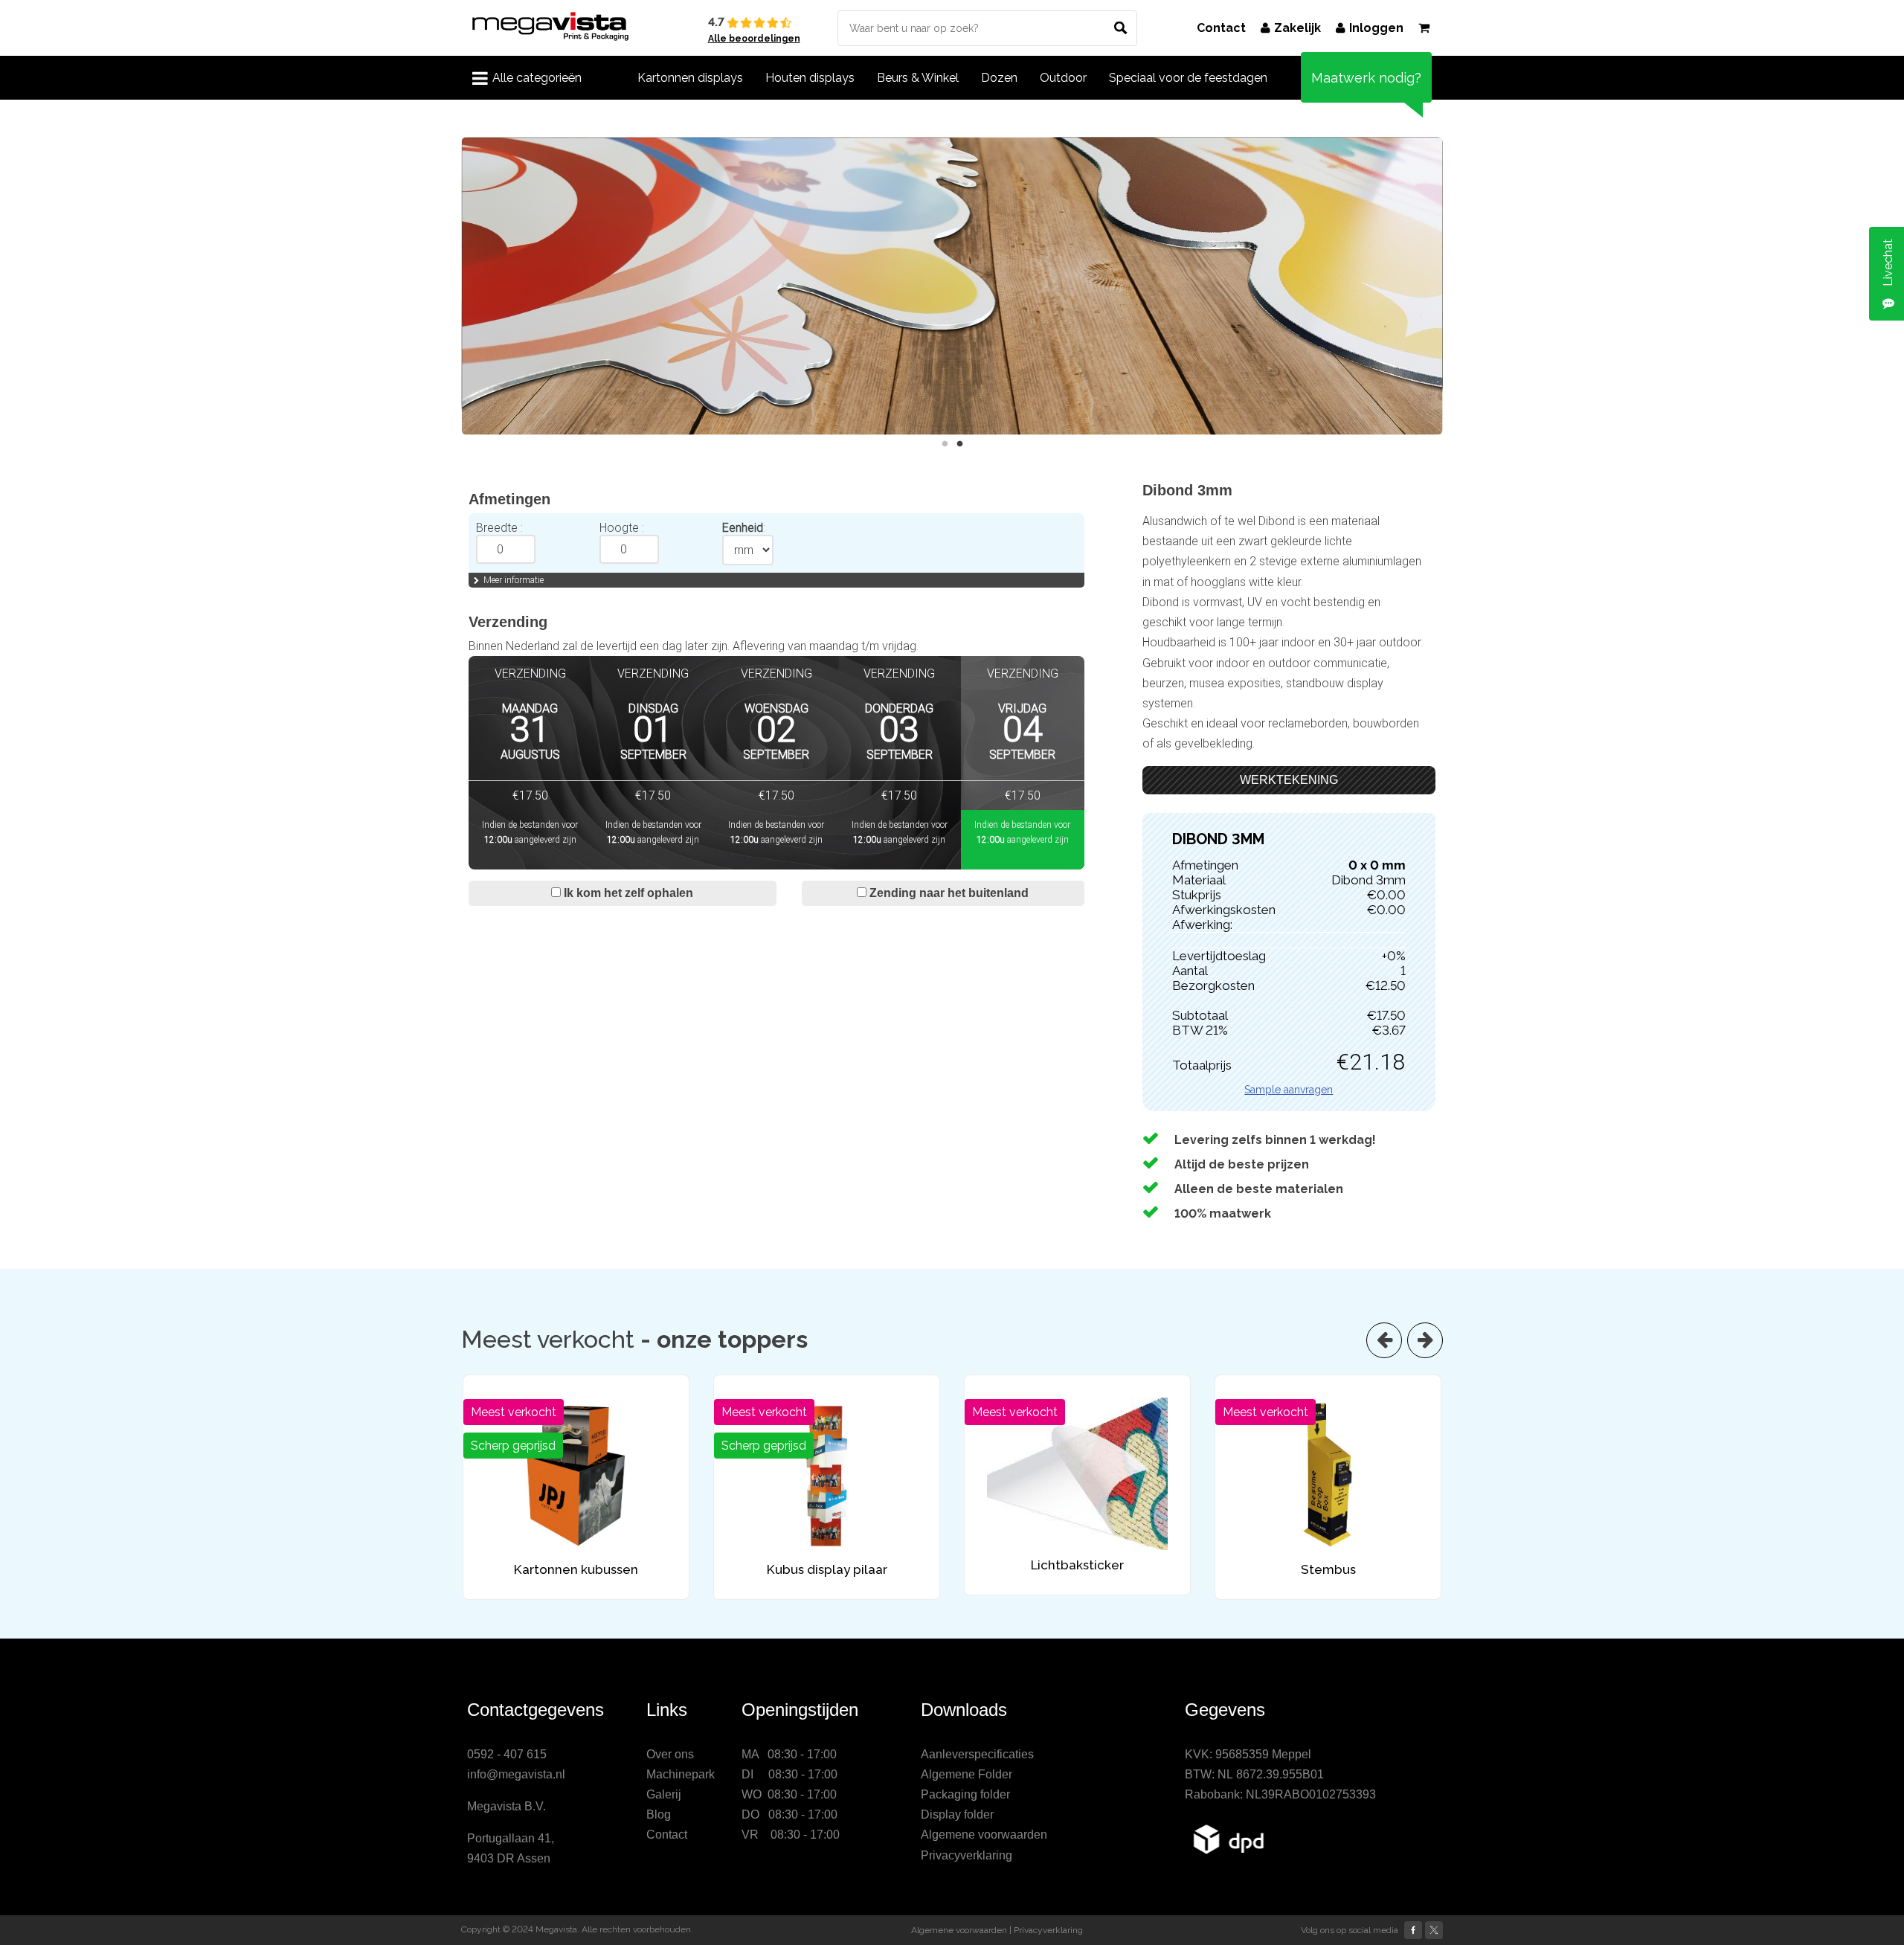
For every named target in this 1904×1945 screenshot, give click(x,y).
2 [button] (959, 444)
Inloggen (1376, 28)
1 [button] (945, 444)
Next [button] (1454, 286)
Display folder (957, 1814)
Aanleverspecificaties (977, 1754)
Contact (1221, 28)
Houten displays (810, 78)
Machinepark (681, 1774)
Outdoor (1063, 78)
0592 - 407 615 (507, 1754)
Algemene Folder (967, 1774)
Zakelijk (1297, 28)
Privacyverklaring (967, 1855)
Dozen (999, 78)
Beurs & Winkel (918, 78)
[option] (946, 286)
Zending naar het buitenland (948, 893)
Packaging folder (965, 1794)
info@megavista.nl (516, 1774)
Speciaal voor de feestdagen (1188, 78)
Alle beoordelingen (754, 39)
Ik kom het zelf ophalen (627, 893)
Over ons (670, 1754)
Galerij (664, 1794)
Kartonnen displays (690, 78)
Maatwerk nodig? (1366, 78)
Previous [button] (450, 286)
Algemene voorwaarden (984, 1835)
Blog (659, 1814)
